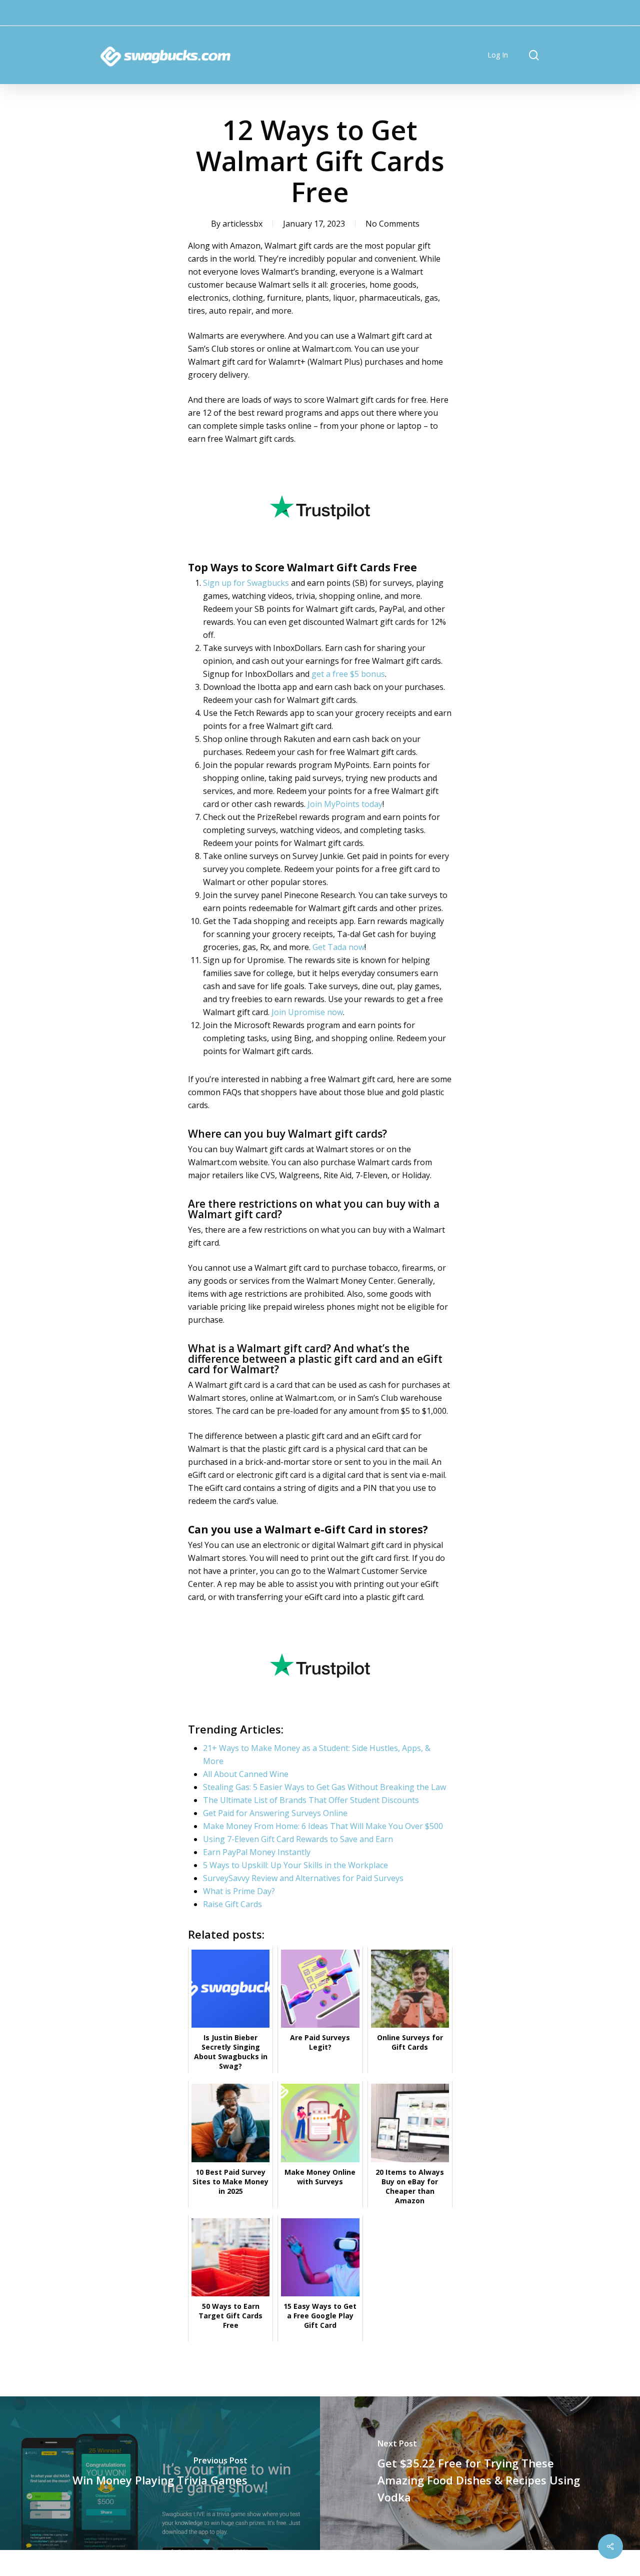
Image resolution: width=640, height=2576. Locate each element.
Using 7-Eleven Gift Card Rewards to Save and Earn (298, 1839)
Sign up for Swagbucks (246, 583)
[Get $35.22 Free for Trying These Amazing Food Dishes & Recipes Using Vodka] (480, 2473)
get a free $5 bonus (348, 674)
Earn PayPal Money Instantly (257, 1852)
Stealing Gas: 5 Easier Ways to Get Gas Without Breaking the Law (324, 1787)
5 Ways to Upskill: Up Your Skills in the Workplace (295, 1865)
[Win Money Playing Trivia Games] (160, 2473)
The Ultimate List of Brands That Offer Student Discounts (311, 1800)
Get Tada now (338, 947)
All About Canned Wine (246, 1774)
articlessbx (242, 224)
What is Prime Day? (239, 1891)
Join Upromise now (307, 1012)
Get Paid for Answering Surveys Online (275, 1813)
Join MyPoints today (345, 804)
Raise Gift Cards (232, 1904)
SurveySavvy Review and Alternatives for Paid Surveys (303, 1878)
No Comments (392, 224)
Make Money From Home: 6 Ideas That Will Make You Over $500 (323, 1826)
